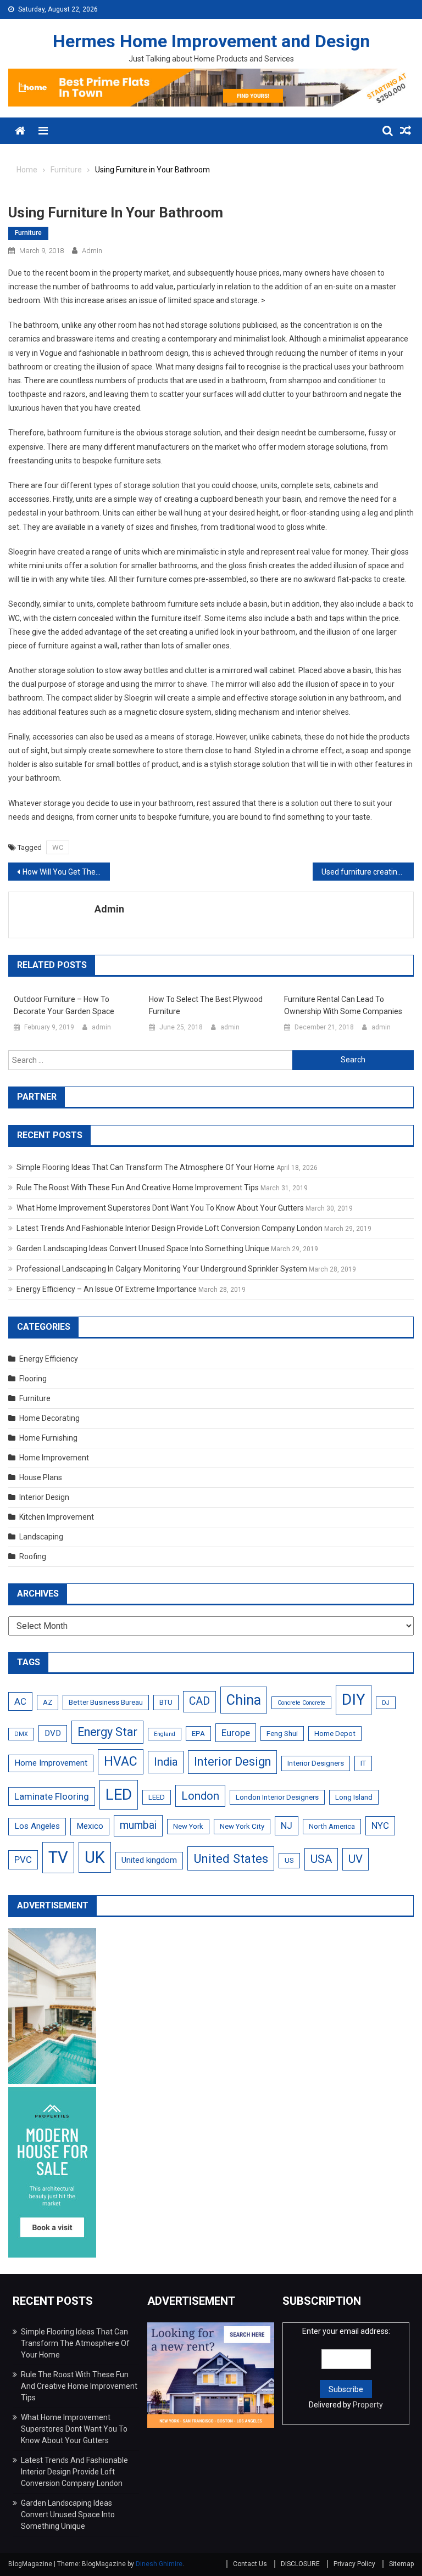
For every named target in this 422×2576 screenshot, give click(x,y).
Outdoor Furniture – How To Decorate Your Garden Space (64, 1005)
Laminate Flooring (52, 1796)
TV (58, 1857)
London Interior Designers (277, 1797)
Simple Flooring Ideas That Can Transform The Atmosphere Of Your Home (146, 1167)
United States (231, 1858)
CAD (199, 1701)
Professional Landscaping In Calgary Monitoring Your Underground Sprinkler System (162, 1269)
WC (58, 847)
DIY (354, 1699)
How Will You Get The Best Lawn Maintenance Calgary (66, 872)
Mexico (90, 1826)
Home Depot (335, 1734)
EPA (198, 1734)
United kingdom (149, 1860)
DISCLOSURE (300, 2564)
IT (363, 1763)
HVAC (121, 1762)
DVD (53, 1733)
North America (332, 1826)
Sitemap (401, 2564)
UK (95, 1857)
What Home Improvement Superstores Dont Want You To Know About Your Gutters (160, 1208)
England (165, 1734)
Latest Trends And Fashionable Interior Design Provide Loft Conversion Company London (170, 1228)
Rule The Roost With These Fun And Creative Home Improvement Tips (138, 1188)
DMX (21, 1734)
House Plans (41, 1477)
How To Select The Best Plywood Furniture (206, 1005)
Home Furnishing (48, 1438)
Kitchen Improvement (57, 1517)
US (289, 1860)
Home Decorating (49, 1418)
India (166, 1762)
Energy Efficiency (49, 1359)
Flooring (33, 1379)
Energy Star (107, 1732)
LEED (157, 1797)
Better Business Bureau (106, 1702)
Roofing (33, 1556)
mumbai (138, 1825)
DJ (386, 1703)
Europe (236, 1733)
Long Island (354, 1797)
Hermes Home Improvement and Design (211, 41)
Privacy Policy (354, 2564)
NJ (287, 1825)
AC (20, 1701)
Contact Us (250, 2564)
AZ (48, 1702)
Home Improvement (54, 1458)
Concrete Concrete (301, 1703)
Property (368, 2405)
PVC (23, 1860)
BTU (166, 1702)
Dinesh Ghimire (159, 2564)
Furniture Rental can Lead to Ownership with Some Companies (343, 1005)
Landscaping (41, 1537)
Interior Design (44, 1497)
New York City (242, 1826)
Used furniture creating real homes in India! (368, 872)
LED (119, 1794)
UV (356, 1859)
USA (321, 1859)
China (244, 1700)
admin (92, 251)
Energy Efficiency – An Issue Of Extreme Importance (107, 1289)
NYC (380, 1825)
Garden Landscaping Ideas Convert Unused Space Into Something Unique (143, 1248)
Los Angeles (37, 1826)
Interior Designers (316, 1763)
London (200, 1796)
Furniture (28, 233)
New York (188, 1826)
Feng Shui (282, 1734)
